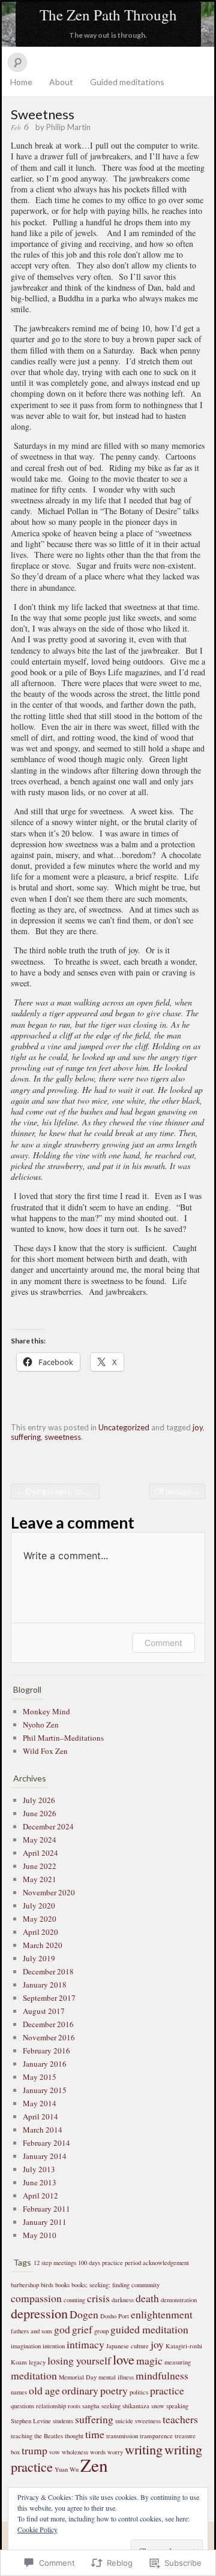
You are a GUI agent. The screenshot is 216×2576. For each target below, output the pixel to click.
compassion (36, 2298)
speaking (177, 2406)
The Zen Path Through (108, 15)
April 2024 (40, 1853)
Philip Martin (68, 127)
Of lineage (177, 1491)
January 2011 (45, 2222)
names (19, 2392)
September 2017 (49, 1998)
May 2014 (40, 2103)
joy (198, 1427)
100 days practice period (109, 2263)
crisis (98, 2298)
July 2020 (39, 1905)
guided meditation (149, 2329)
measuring (178, 2362)
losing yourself (79, 2360)
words (98, 2452)
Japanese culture (127, 2346)
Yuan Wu (67, 2469)
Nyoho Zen (41, 1725)
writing (144, 2449)
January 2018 (45, 1985)
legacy (37, 2362)
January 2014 (45, 2156)
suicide (124, 2421)
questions (22, 2406)
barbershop (25, 2285)
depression (39, 2313)
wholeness (75, 2452)
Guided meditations (127, 82)
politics (139, 2392)
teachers (180, 2419)
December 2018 (48, 1971)
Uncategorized (124, 1427)
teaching (22, 2436)
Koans (19, 2362)
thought (74, 2436)
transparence (156, 2436)
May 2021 (40, 1879)
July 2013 (39, 2169)
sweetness (63, 1437)
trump (34, 2450)
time (95, 2434)
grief (82, 2329)
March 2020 (43, 1945)
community (145, 2285)
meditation (34, 2375)
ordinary (80, 2390)
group (101, 2331)
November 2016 (49, 2037)
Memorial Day (78, 2377)
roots (74, 2406)
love (124, 2359)
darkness (123, 2300)
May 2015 (40, 2077)
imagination (26, 2346)
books (62, 2285)
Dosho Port (115, 2316)
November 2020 (49, 1892)
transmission (122, 2436)
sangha (91, 2406)
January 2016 (45, 2064)
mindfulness (162, 2375)
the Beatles (49, 2436)
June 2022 (40, 1866)
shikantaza (136, 2406)
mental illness (116, 2377)
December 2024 (48, 1826)
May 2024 (40, 1840)
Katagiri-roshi (184, 2346)
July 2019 (39, 1958)
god (62, 2329)
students (63, 2421)
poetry (114, 2390)
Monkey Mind (46, 1711)
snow (158, 2406)
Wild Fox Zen (45, 1751)
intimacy (85, 2344)
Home (21, 82)
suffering (26, 1437)
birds (47, 2285)
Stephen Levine (31, 2421)
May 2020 (40, 1919)
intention (54, 2346)
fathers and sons (31, 2331)
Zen (94, 2465)
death (147, 2298)
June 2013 (40, 2182)
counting (74, 2300)
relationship (51, 2406)
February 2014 (46, 2143)
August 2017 (44, 2011)
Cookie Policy (37, 2529)
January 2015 (45, 2090)
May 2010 (40, 2235)
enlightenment (162, 2314)
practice (167, 2390)
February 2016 (46, 2050)
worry (115, 2452)
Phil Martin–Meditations (63, 1738)
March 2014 (43, 2130)
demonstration (179, 2300)
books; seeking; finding (100, 2285)
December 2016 (48, 2024)
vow (55, 2452)
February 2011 (46, 2209)
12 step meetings (55, 2263)
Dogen (84, 2314)
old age (44, 2390)
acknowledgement (166, 2263)
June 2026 (40, 1813)
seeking (111, 2406)
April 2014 (40, 2116)
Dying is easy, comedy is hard (58, 1491)
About (61, 82)
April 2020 (40, 1932)
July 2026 (39, 1800)
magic (149, 2360)
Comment (163, 1643)
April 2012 (40, 2196)
